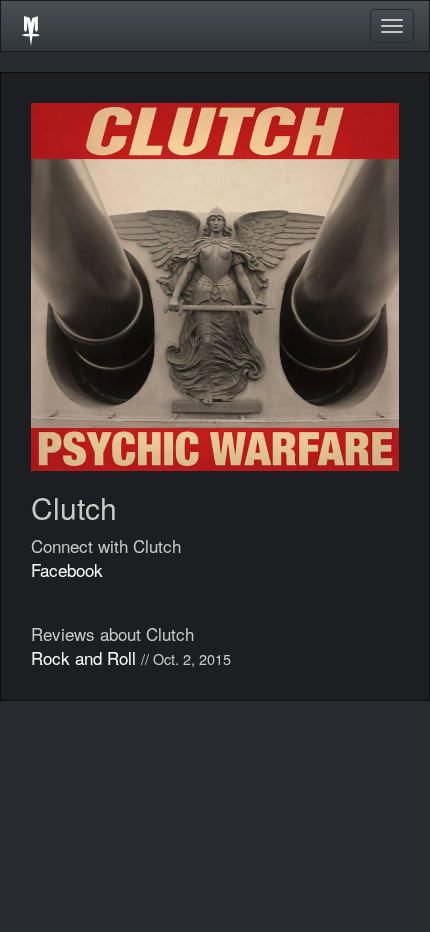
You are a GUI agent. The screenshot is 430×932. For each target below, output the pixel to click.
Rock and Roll (83, 657)
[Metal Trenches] (31, 26)
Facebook (67, 569)
